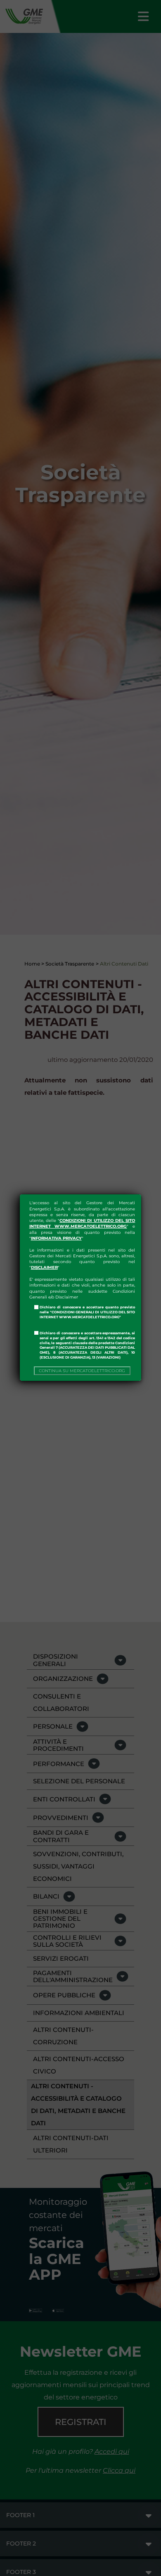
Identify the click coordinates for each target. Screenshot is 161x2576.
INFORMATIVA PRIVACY (56, 1238)
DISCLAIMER (44, 1267)
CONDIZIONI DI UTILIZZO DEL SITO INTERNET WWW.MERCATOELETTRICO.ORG (82, 1223)
